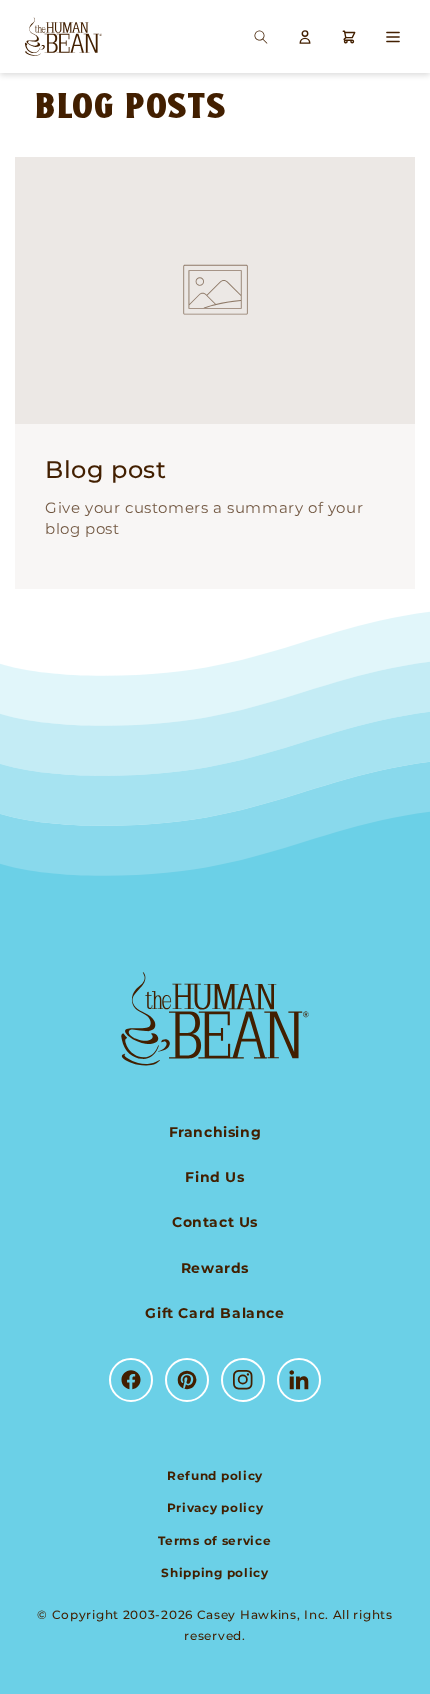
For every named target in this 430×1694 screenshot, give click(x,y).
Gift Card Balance (214, 1313)
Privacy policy (215, 1507)
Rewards (215, 1268)
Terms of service (214, 1540)
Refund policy (215, 1475)
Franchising (215, 1132)
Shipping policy (215, 1572)
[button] (261, 37)
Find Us (214, 1177)
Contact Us (215, 1222)
